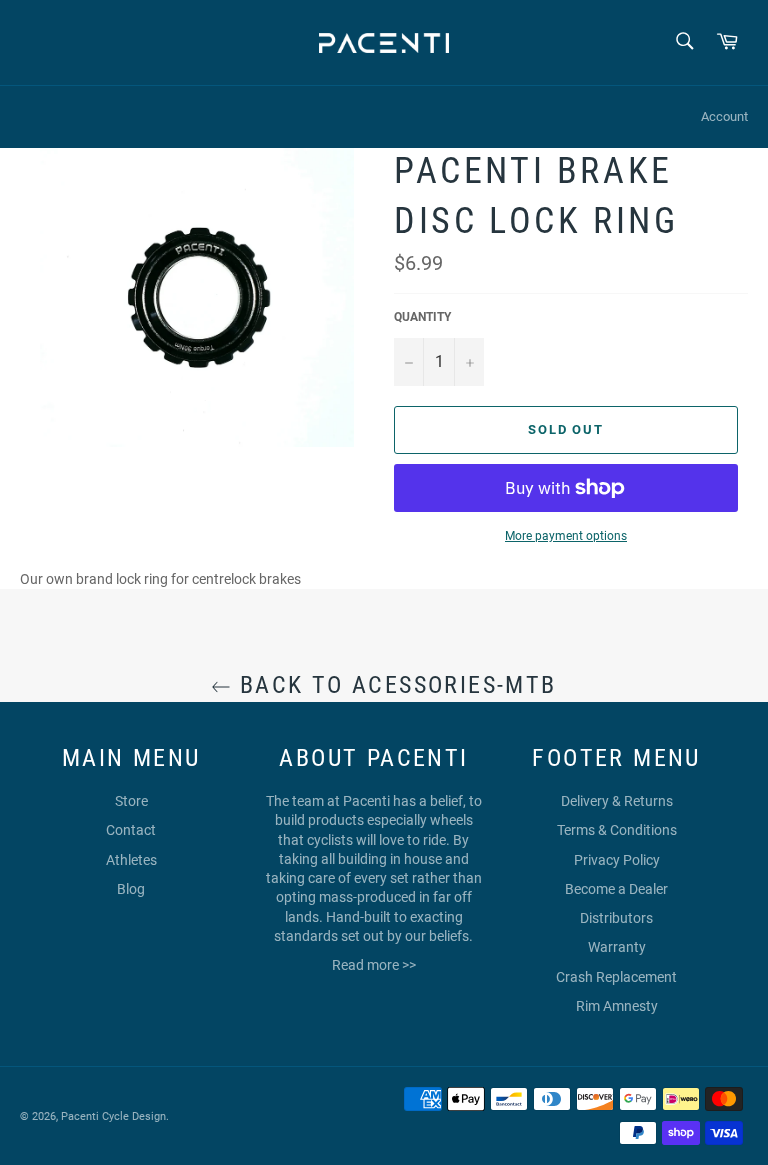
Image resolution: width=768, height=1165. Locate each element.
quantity (422, 317)
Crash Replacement (616, 977)
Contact (131, 830)
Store (131, 801)
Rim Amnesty (617, 1006)
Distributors (616, 918)
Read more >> (374, 965)
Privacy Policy (617, 860)
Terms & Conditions (617, 830)
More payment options (566, 536)
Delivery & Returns (617, 801)
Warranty (617, 947)
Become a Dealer (616, 889)
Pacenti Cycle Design (113, 1116)
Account (724, 116)
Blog (131, 889)
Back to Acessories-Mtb (393, 685)
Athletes (131, 860)
